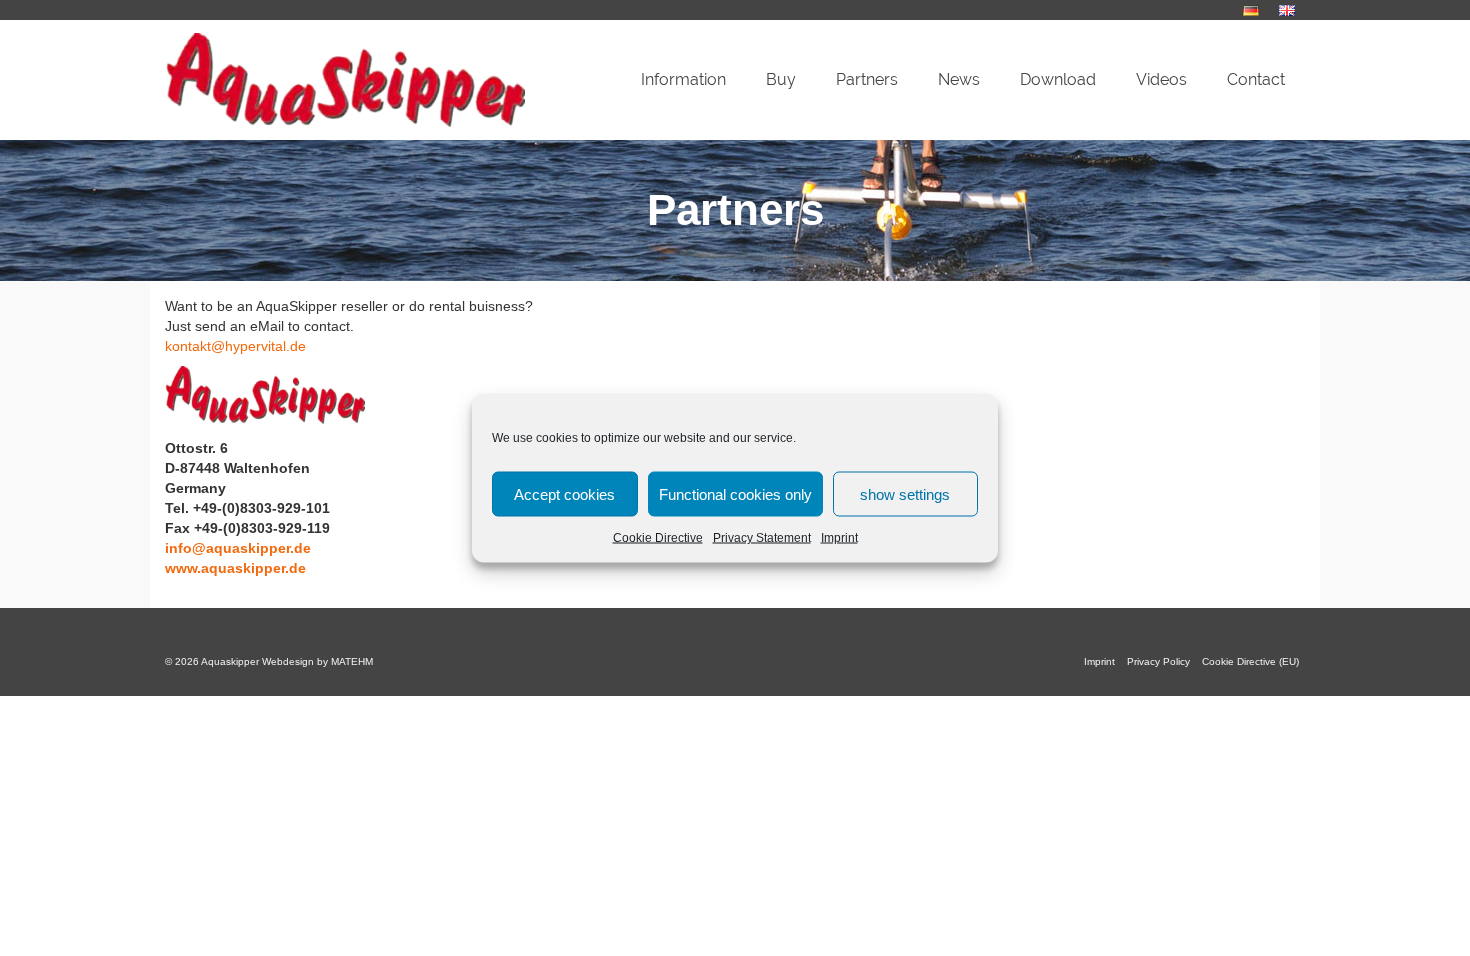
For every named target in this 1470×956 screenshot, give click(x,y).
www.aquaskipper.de (235, 568)
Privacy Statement (762, 538)
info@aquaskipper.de (238, 548)
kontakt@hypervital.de (235, 346)
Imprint (839, 538)
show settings (905, 493)
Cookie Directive (658, 538)
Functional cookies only (735, 493)
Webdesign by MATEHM (317, 661)
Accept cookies (564, 493)
